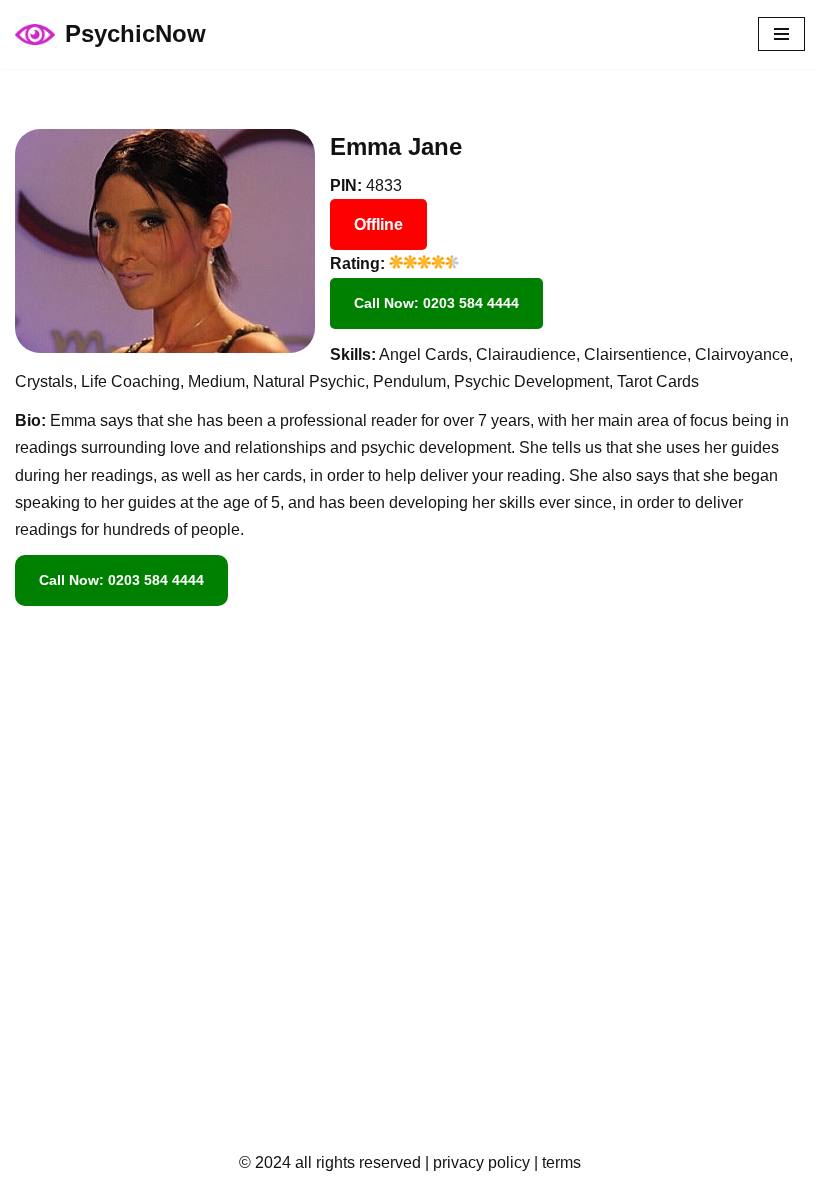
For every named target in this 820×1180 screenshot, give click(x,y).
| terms (555, 1162)
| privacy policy (475, 1162)
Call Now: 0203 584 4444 (436, 303)
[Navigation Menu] (781, 34)
